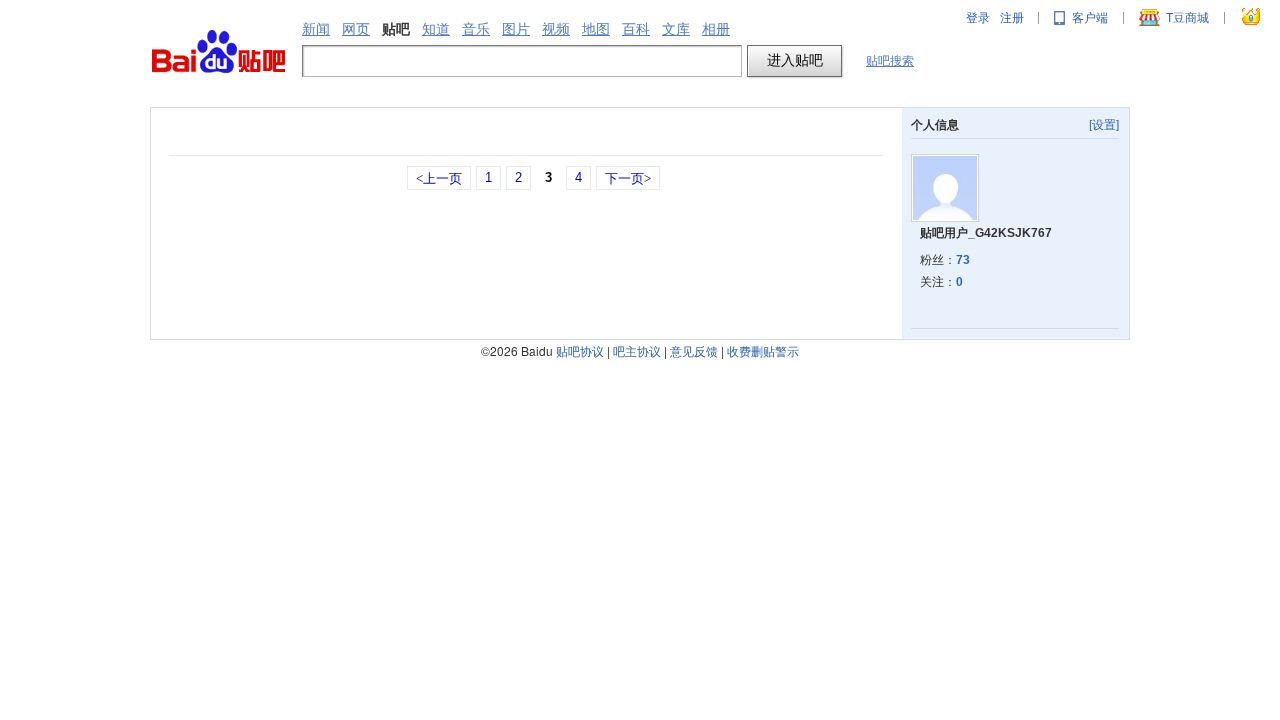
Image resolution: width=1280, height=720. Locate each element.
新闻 (316, 29)
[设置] (1104, 125)
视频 (556, 29)
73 (963, 260)
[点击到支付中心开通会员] (1252, 18)
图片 (516, 29)
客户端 (1090, 18)
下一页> (628, 178)
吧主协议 (637, 350)
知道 (436, 29)
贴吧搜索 (890, 61)
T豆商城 (1187, 18)
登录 (978, 18)
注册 (1012, 18)
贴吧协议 (580, 350)
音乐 (476, 29)
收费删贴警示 (763, 350)
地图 (596, 29)
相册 (716, 29)
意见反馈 (694, 350)
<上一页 (439, 178)
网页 (356, 29)
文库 (676, 29)
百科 (636, 29)
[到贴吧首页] (218, 52)
